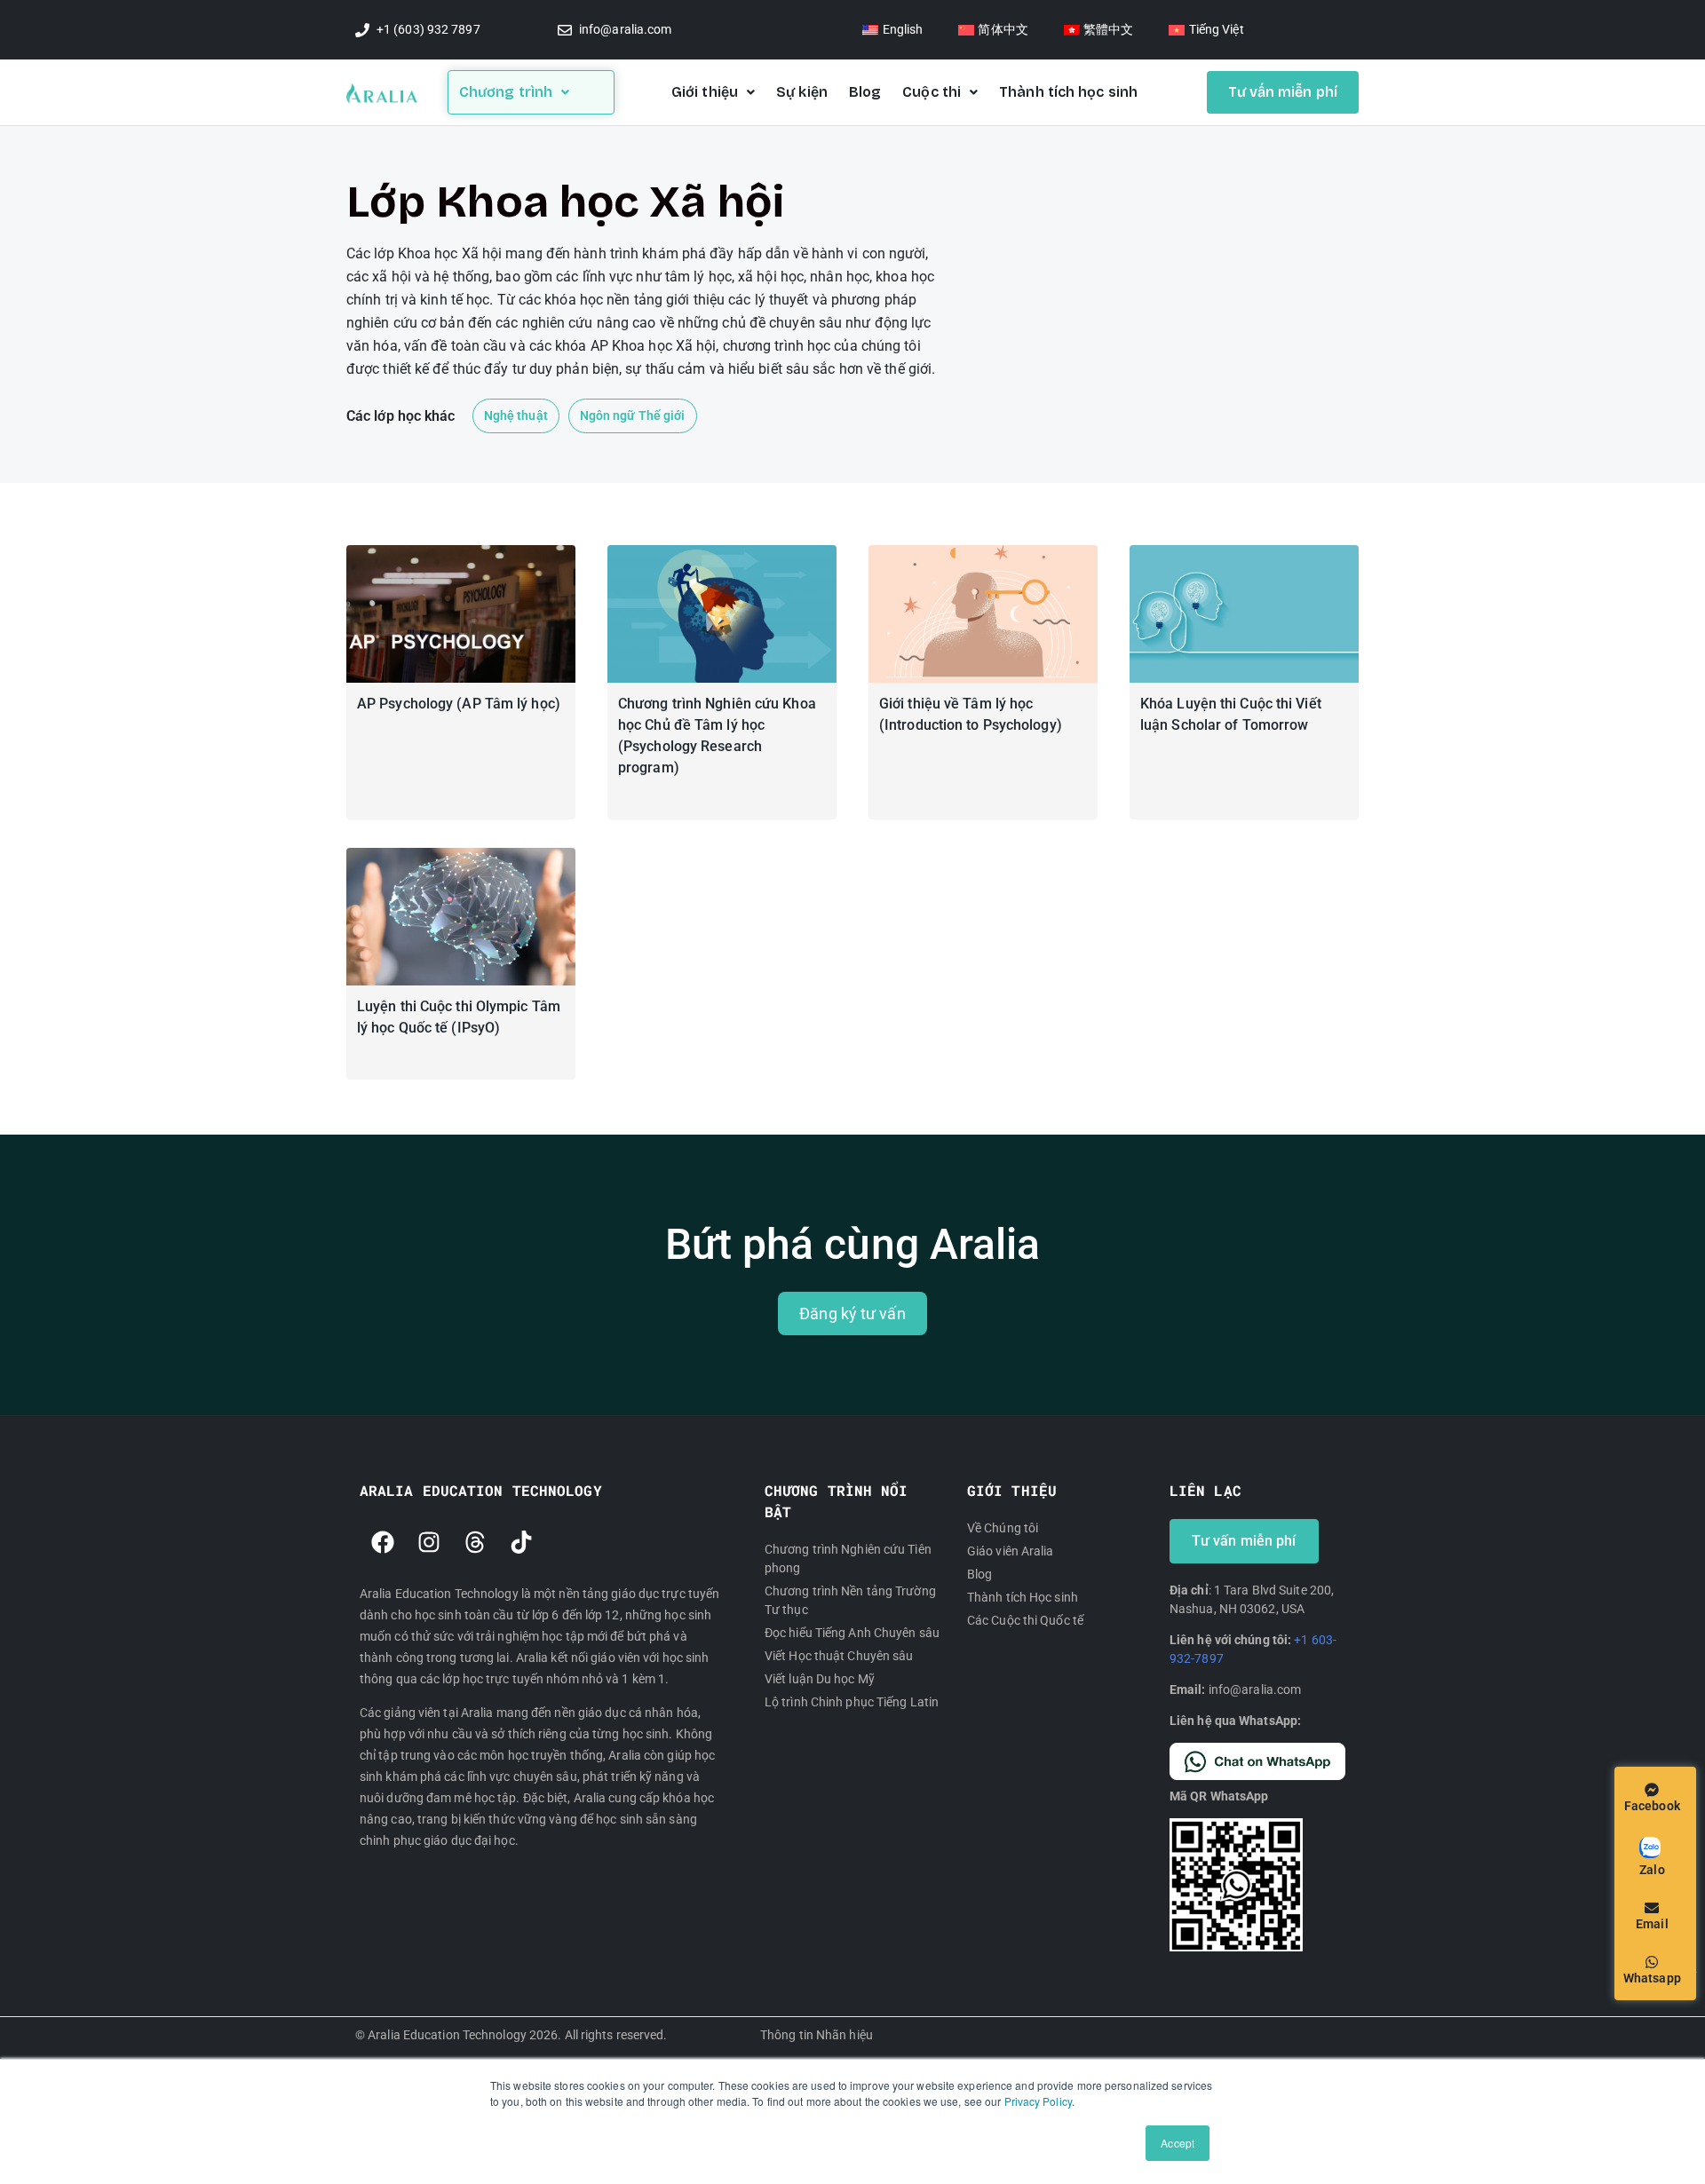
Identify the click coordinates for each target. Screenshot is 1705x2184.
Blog (865, 92)
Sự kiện (802, 92)
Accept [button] (1178, 2143)
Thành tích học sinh (1068, 92)
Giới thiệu (705, 92)
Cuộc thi (932, 92)
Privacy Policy (1038, 2101)
